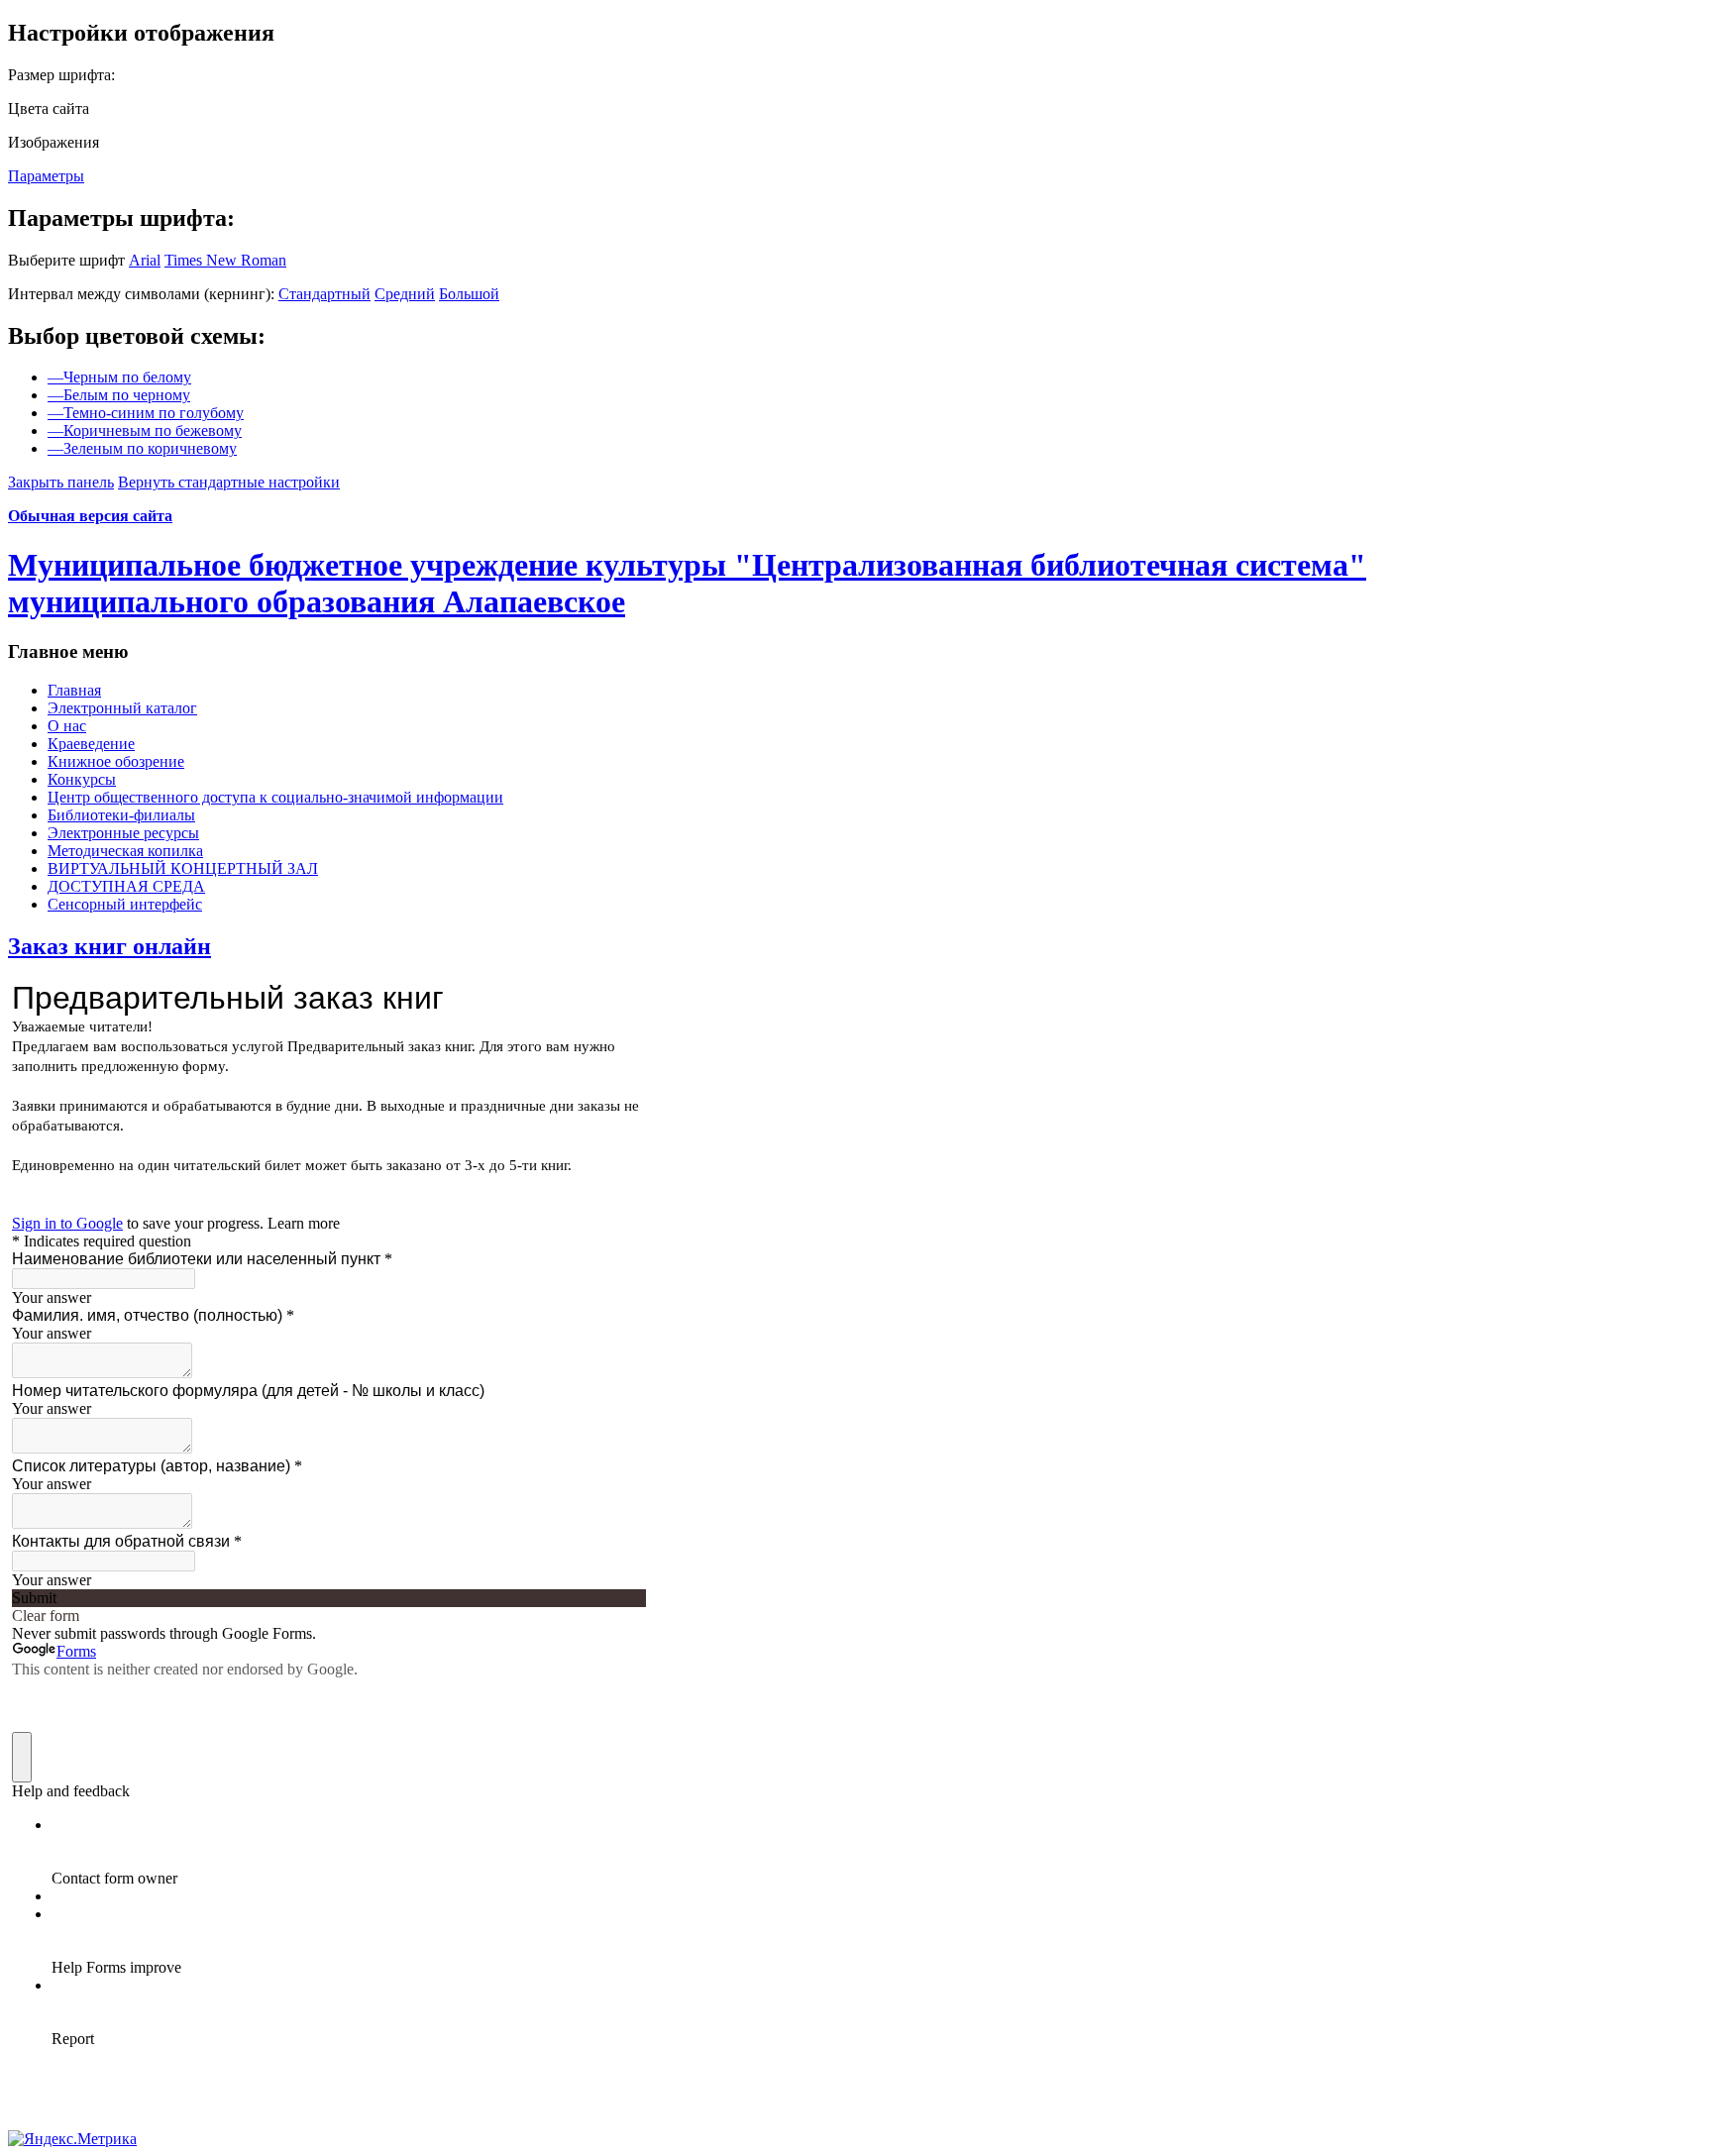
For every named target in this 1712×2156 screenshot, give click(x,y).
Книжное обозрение (116, 761)
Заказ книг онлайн (109, 946)
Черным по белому (119, 377)
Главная (74, 690)
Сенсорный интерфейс (125, 904)
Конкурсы (82, 779)
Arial (145, 260)
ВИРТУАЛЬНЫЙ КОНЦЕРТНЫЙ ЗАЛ (183, 868)
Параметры (46, 176)
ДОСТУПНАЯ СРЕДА (126, 886)
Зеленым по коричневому (142, 448)
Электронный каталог (122, 708)
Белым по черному (119, 395)
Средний (405, 294)
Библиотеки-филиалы (121, 815)
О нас (67, 726)
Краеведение (91, 744)
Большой (469, 294)
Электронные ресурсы (123, 833)
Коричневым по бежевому (145, 431)
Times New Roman (225, 260)
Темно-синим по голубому (146, 413)
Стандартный (324, 294)
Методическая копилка (125, 851)
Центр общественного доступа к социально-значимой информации (275, 797)
